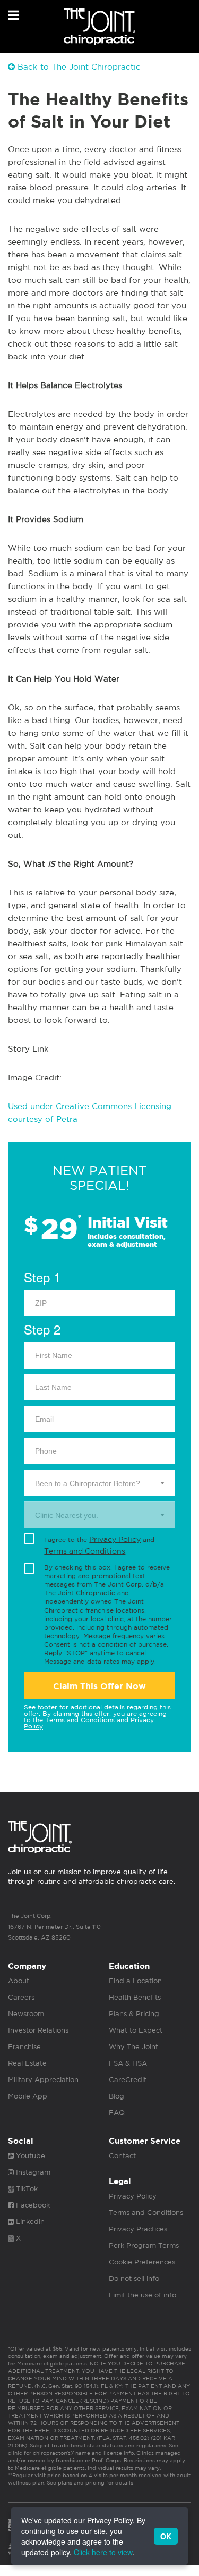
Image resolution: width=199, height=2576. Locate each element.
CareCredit (128, 2080)
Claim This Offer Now (99, 1686)
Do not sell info (134, 2279)
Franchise (24, 2047)
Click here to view (103, 2552)
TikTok (26, 2189)
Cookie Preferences (142, 2262)
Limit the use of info (142, 2295)
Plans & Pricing (134, 2014)
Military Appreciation (43, 2080)
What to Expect (136, 2030)
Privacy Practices (138, 2229)
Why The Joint (133, 2047)
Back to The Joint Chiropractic (78, 67)
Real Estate (27, 2063)
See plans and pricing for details (89, 2482)
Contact (122, 2156)
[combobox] (99, 1483)
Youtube (29, 2156)
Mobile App (28, 2096)
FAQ (117, 2113)
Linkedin (29, 2222)
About (19, 1981)
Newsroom (26, 2014)
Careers (21, 1997)
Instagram (32, 2172)
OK (166, 2536)
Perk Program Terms (144, 2246)
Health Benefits (135, 1997)
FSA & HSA (128, 2063)
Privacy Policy (115, 1539)
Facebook (32, 2205)
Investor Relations (38, 2030)
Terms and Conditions (85, 1551)
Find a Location (135, 1981)
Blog (116, 2096)
